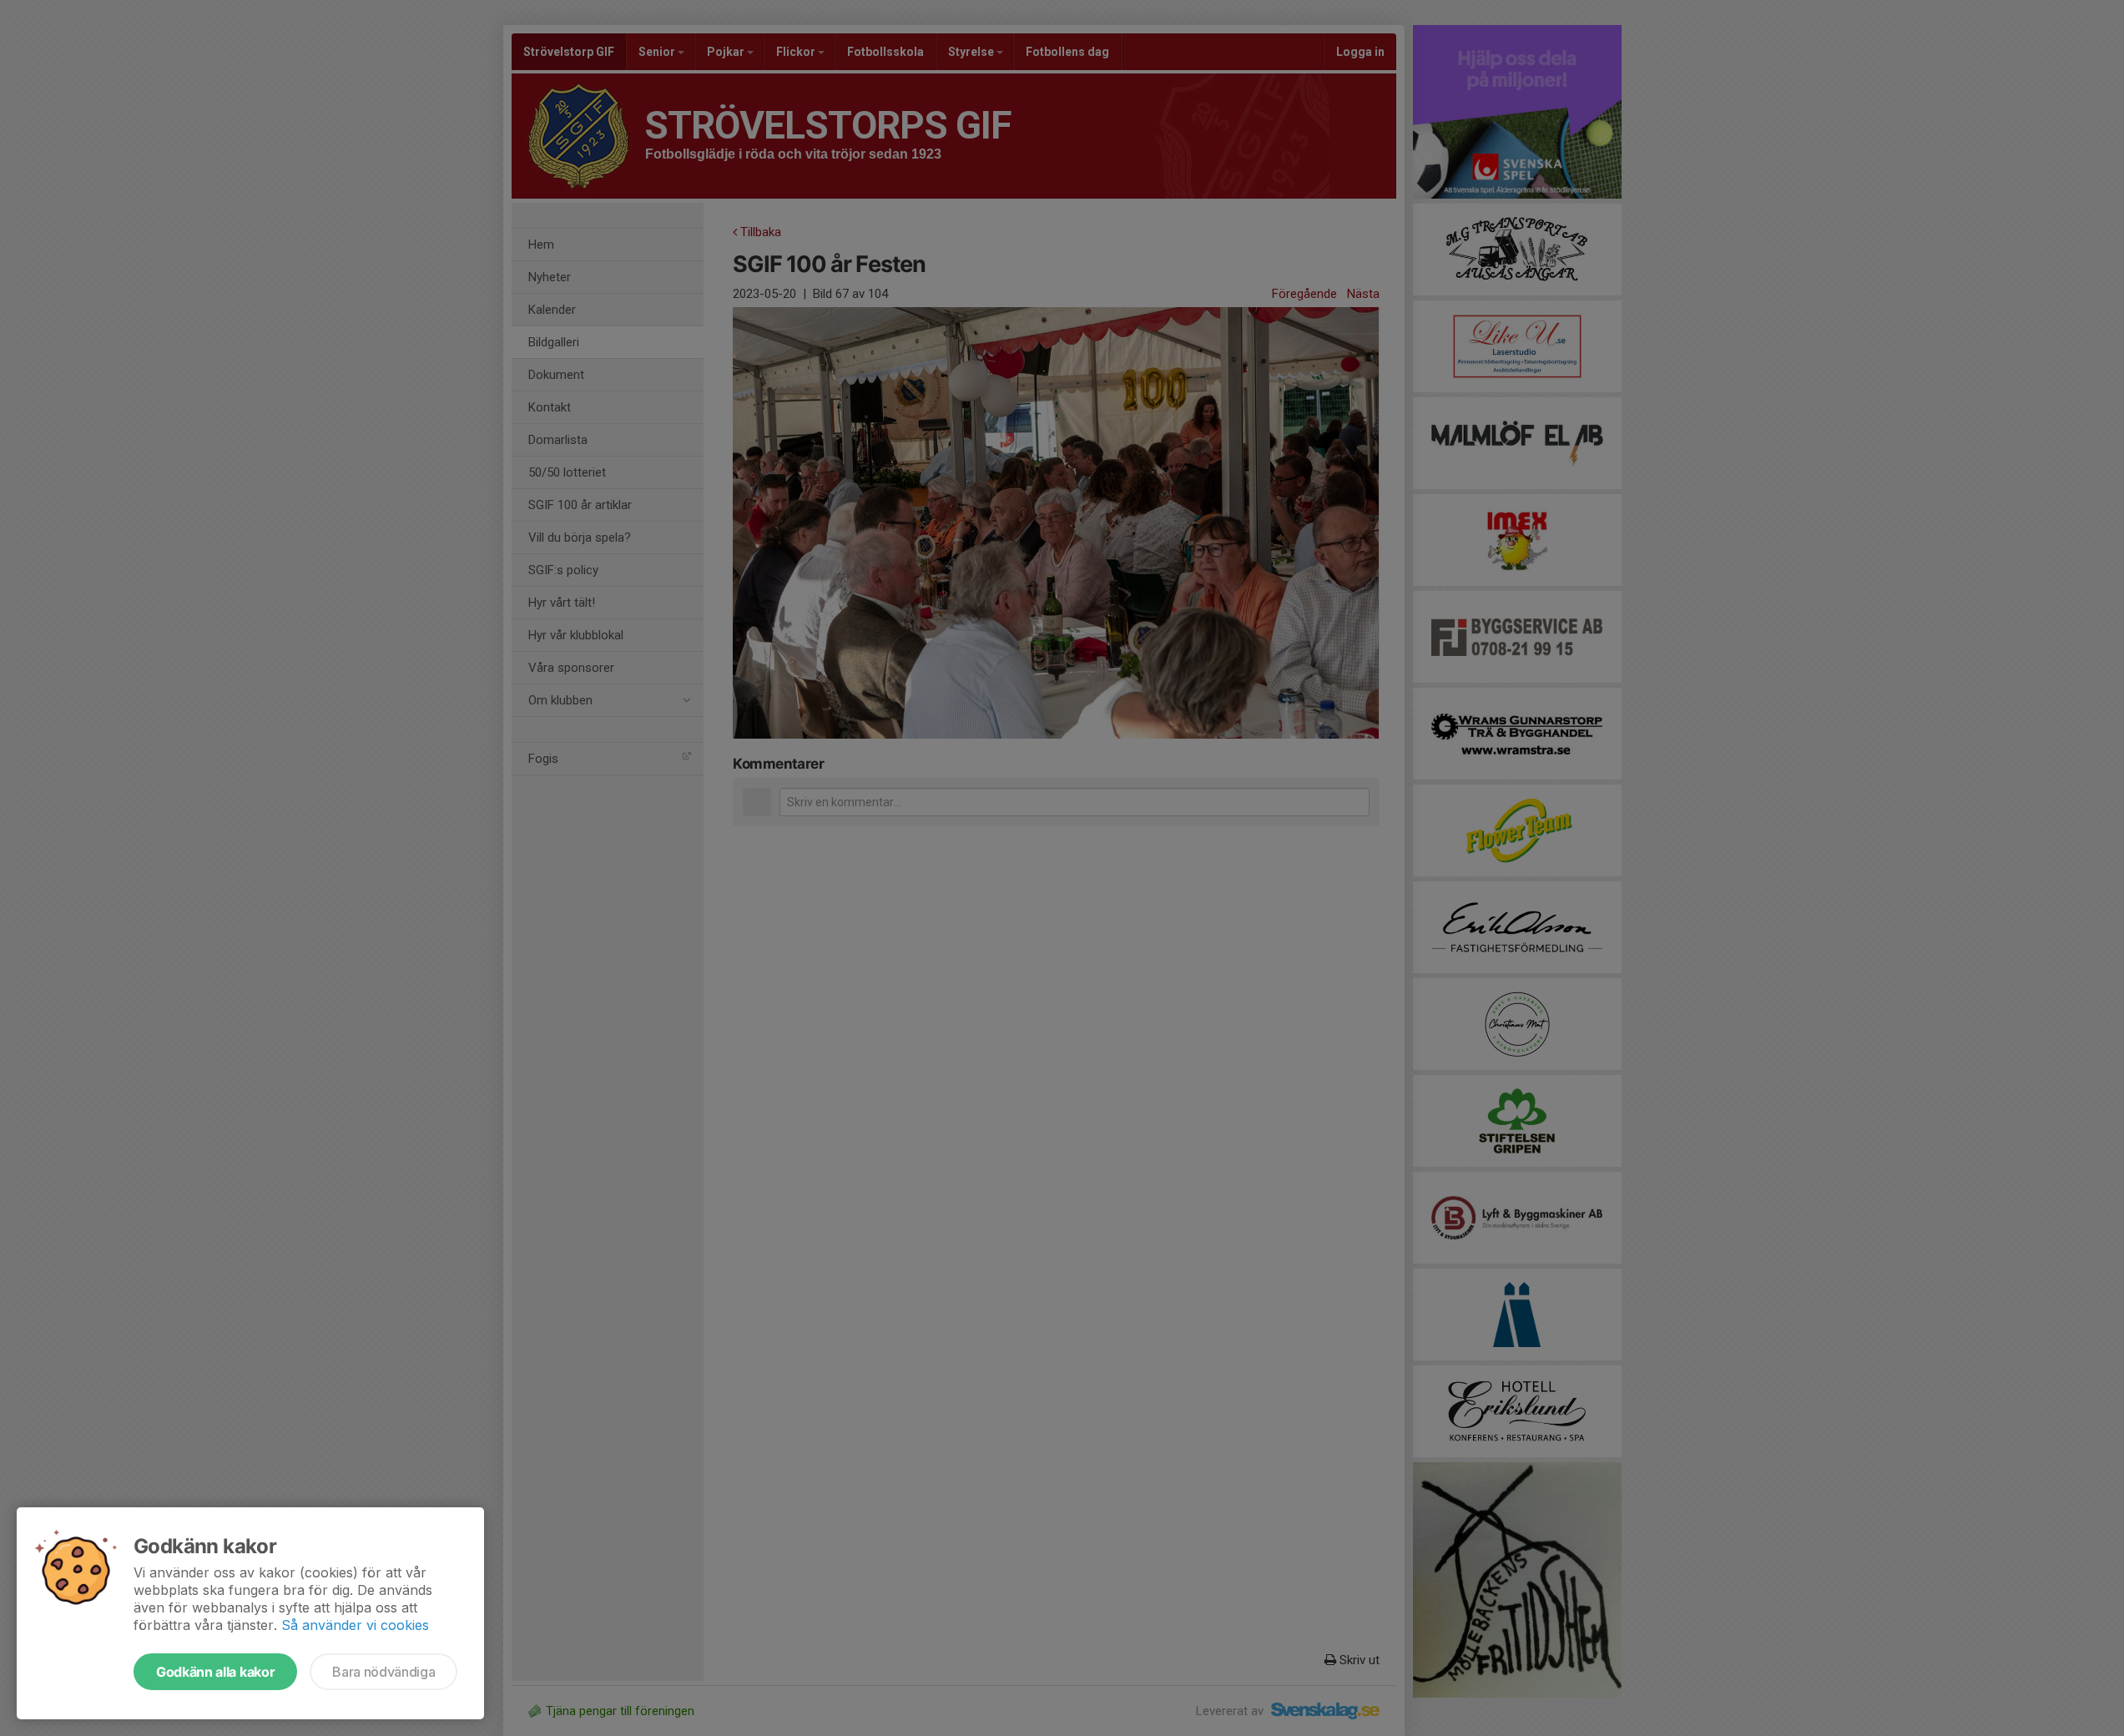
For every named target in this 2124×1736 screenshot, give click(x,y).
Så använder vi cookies (355, 1625)
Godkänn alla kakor (215, 1672)
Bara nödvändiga (383, 1672)
